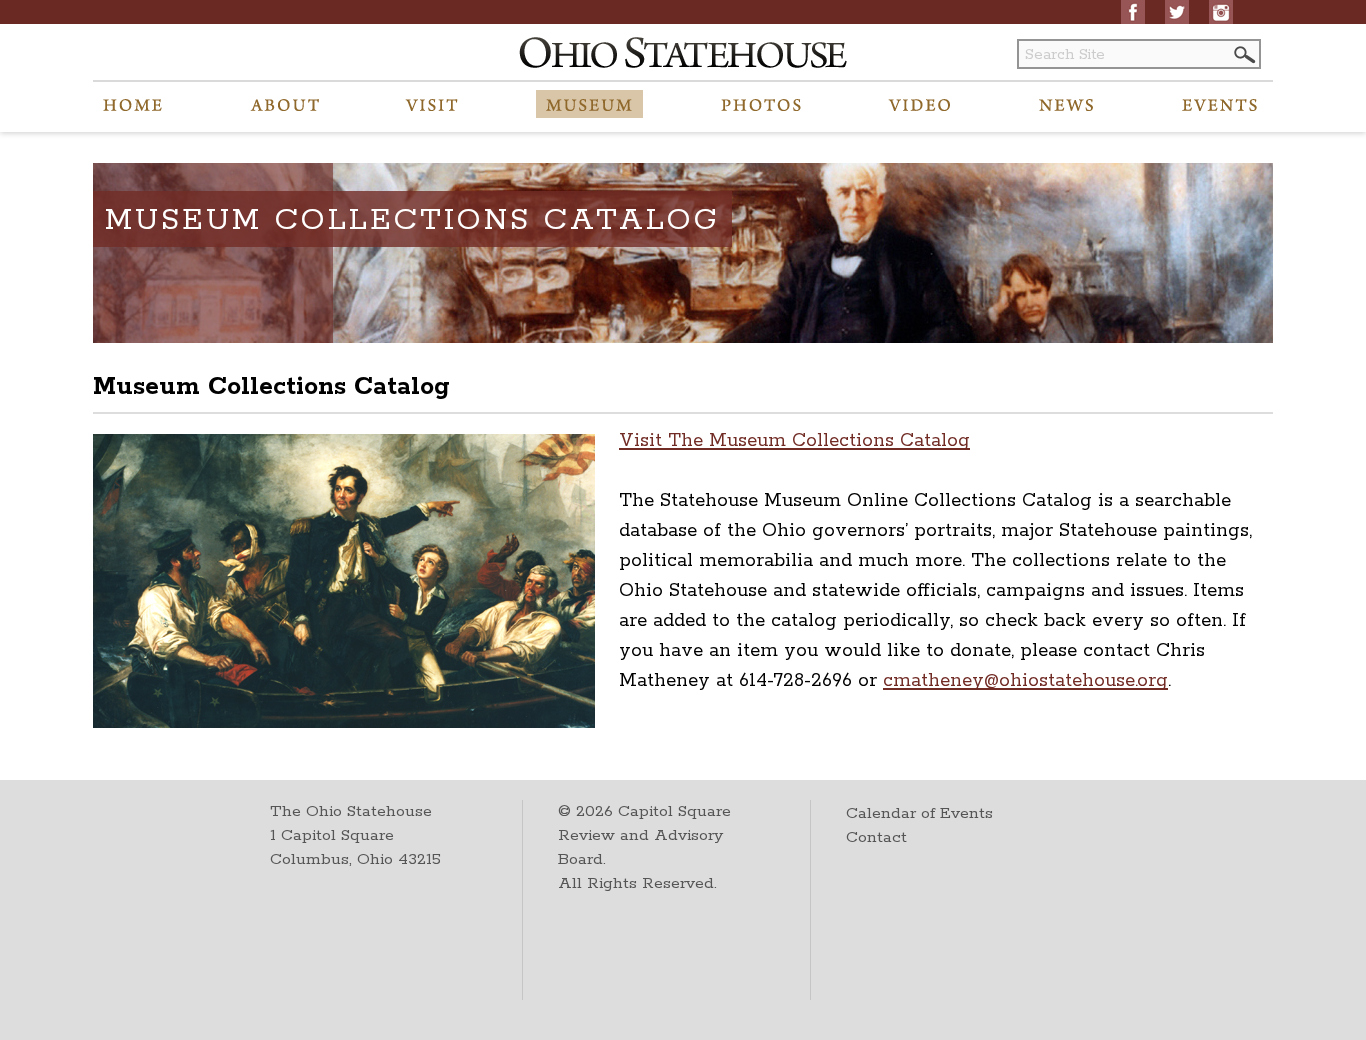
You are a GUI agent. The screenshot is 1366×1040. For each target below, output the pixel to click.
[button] (1243, 54)
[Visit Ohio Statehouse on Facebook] (1133, 12)
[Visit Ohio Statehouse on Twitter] (1177, 12)
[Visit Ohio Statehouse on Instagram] (1221, 12)
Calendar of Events (919, 813)
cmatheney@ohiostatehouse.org (1025, 681)
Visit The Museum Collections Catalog (794, 441)
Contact (876, 837)
